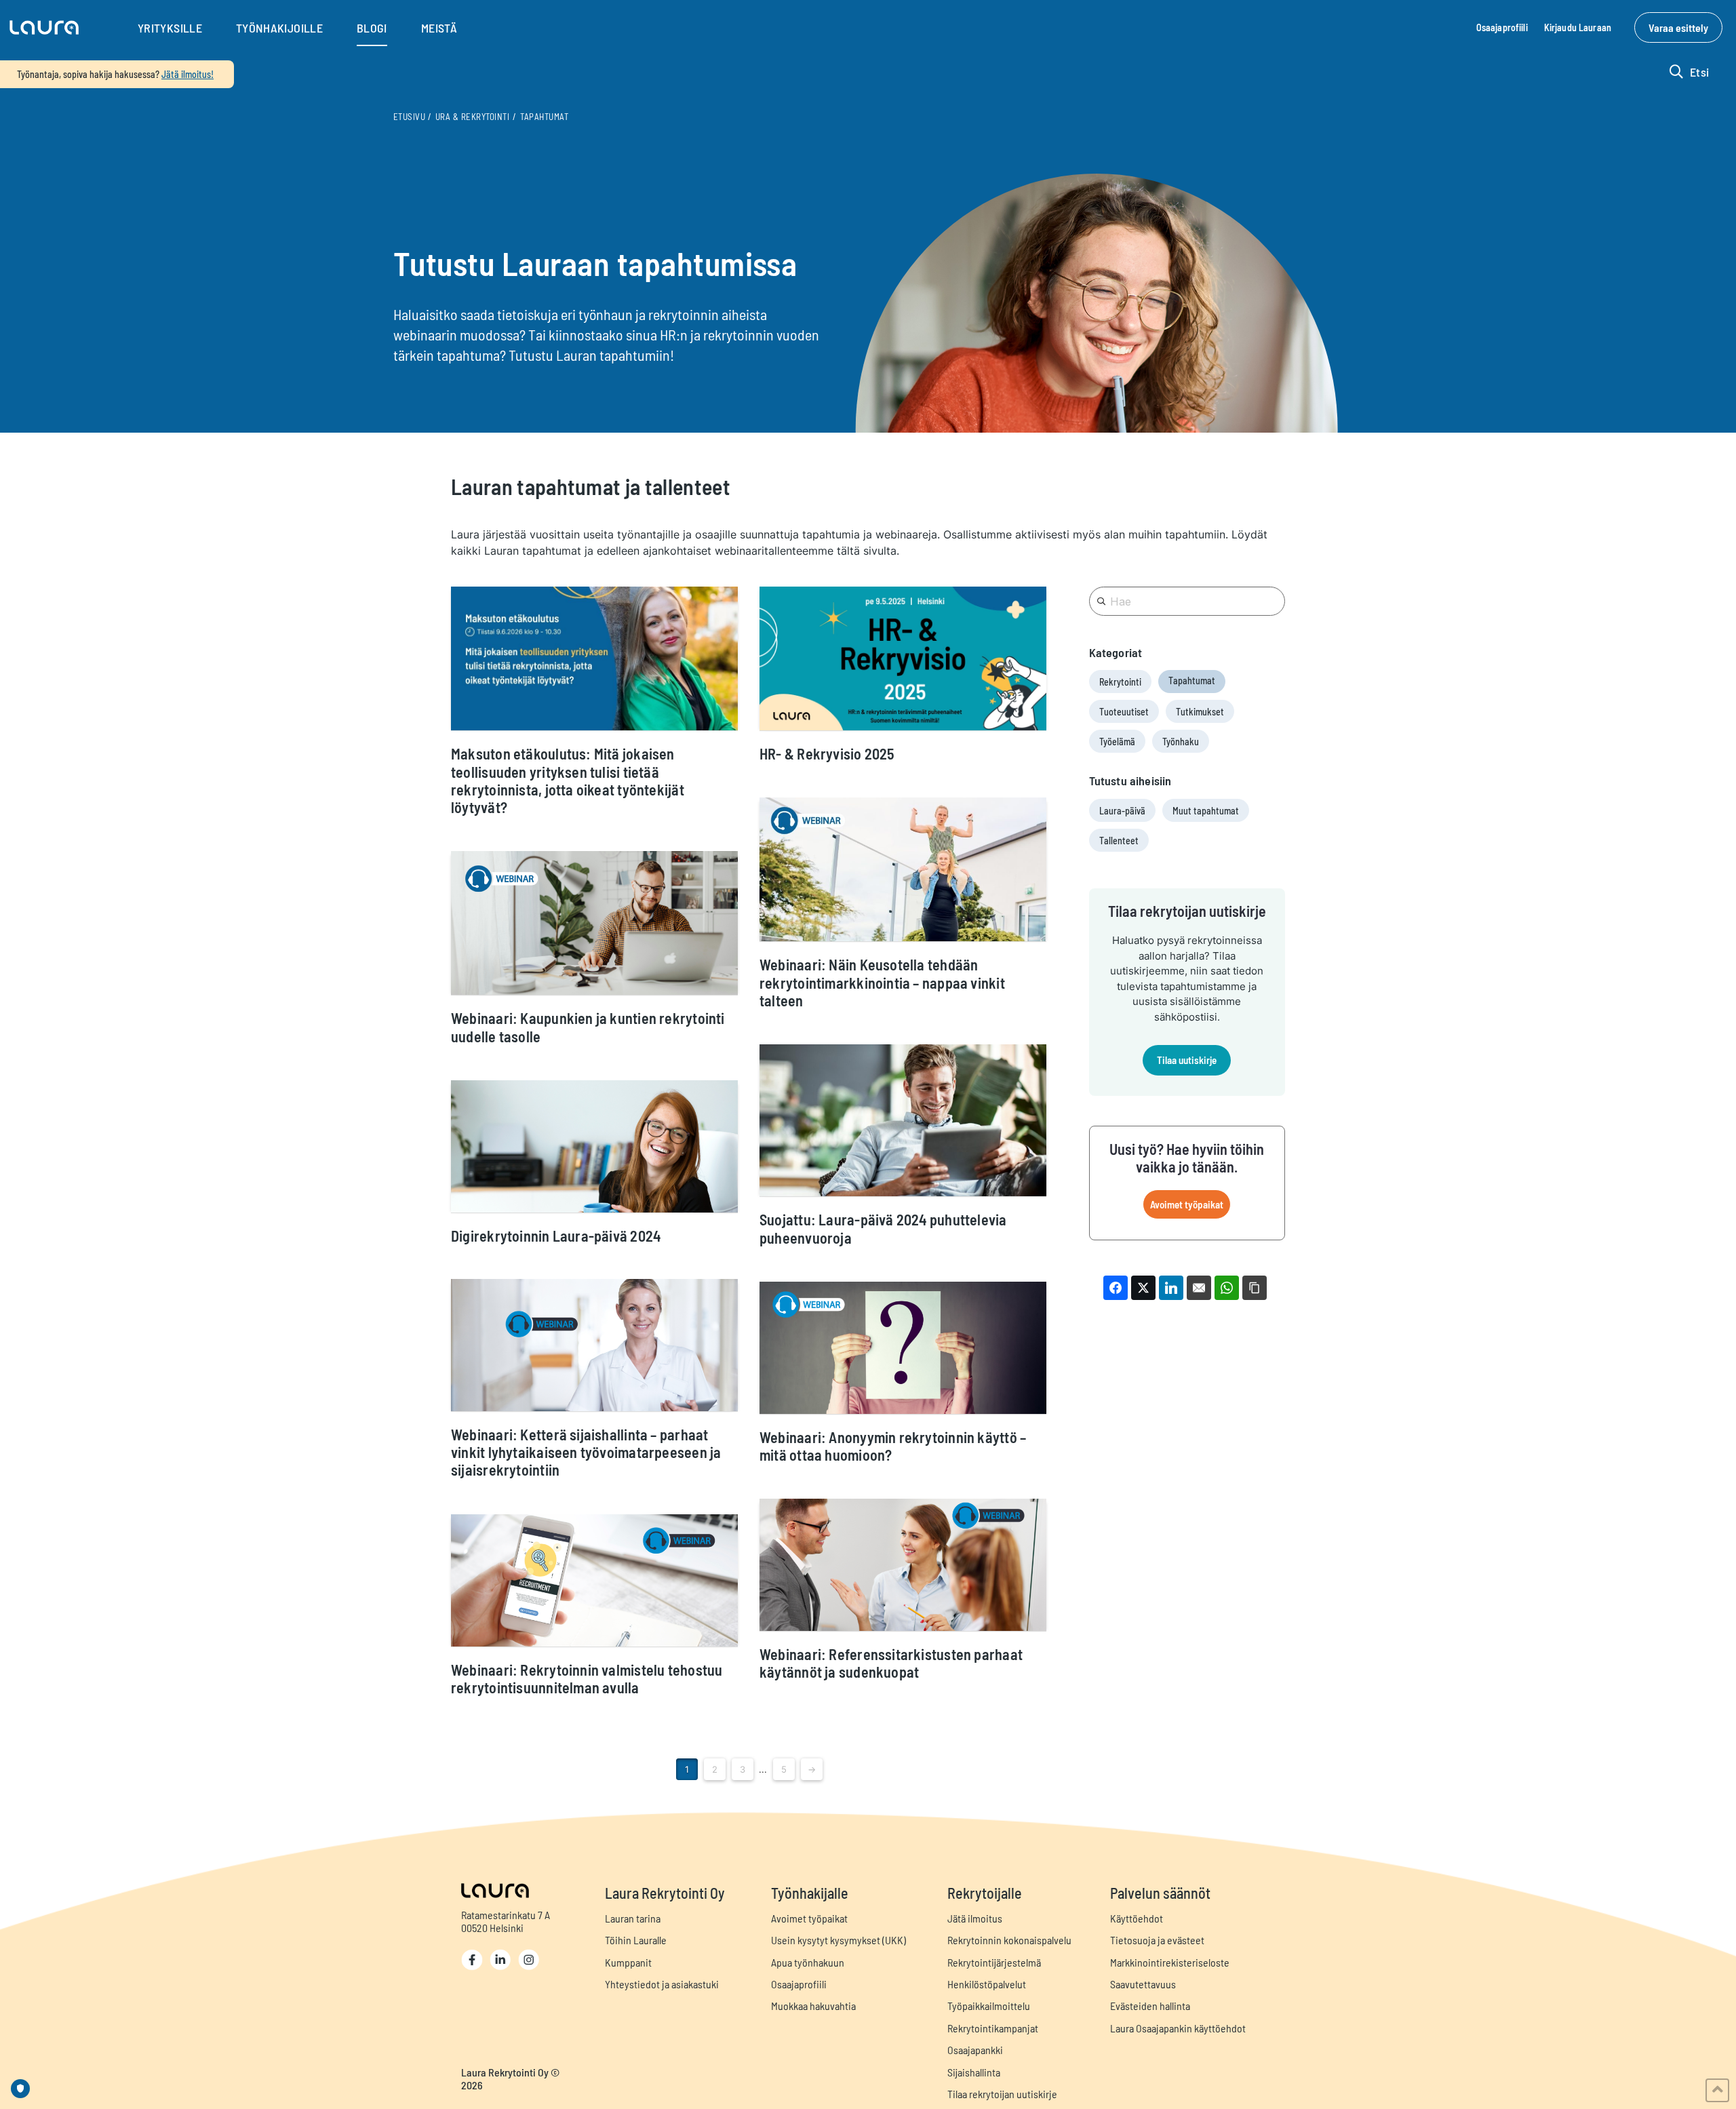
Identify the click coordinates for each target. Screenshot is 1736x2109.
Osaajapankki (975, 2050)
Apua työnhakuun (808, 1962)
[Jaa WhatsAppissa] (1227, 1288)
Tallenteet (1119, 841)
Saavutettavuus (1143, 1984)
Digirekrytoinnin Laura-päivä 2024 (556, 1236)
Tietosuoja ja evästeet (1157, 1940)
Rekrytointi (1120, 682)
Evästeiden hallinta (1150, 2006)
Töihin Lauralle (636, 1940)
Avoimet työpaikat (1187, 1204)
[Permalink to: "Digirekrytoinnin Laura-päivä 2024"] (594, 1146)
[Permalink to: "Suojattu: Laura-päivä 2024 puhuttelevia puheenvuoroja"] (903, 1120)
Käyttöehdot (1137, 1918)
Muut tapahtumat (1206, 811)
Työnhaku (1181, 742)
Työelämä (1117, 742)
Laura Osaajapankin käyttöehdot (1178, 2028)
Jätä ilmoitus (975, 1918)
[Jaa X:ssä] (1143, 1288)
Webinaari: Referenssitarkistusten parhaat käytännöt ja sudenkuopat (891, 1663)
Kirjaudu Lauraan (1578, 27)
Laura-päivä (1122, 811)
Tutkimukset (1200, 712)
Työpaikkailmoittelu (989, 2006)
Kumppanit (628, 1962)
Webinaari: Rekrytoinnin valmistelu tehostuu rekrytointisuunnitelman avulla (587, 1678)
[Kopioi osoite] (1255, 1288)
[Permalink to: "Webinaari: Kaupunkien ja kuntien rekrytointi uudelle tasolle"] (594, 923)
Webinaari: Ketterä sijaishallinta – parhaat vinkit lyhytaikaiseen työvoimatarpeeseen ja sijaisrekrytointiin (586, 1452)
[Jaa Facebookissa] (1116, 1288)
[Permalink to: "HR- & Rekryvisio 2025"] (903, 658)
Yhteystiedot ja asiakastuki (662, 1984)
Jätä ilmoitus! (188, 74)
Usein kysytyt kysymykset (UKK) (839, 1940)
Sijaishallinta (974, 2072)
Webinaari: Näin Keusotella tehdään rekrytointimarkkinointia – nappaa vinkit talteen (882, 982)
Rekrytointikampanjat (993, 2028)
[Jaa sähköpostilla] (1199, 1288)
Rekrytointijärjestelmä (994, 1962)
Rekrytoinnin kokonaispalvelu (1009, 1940)
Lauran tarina (633, 1918)
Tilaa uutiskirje (1187, 1060)
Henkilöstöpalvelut (987, 1984)
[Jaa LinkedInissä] (1171, 1288)
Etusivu (409, 117)
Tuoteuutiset (1124, 712)
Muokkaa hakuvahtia (813, 2006)
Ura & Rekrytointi (472, 117)
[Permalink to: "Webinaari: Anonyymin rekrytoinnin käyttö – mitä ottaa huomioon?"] (903, 1347)
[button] (44, 28)
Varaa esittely (1678, 27)
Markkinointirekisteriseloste (1170, 1962)
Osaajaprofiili (1502, 27)
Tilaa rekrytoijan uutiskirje (1002, 2094)
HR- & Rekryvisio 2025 (827, 753)
